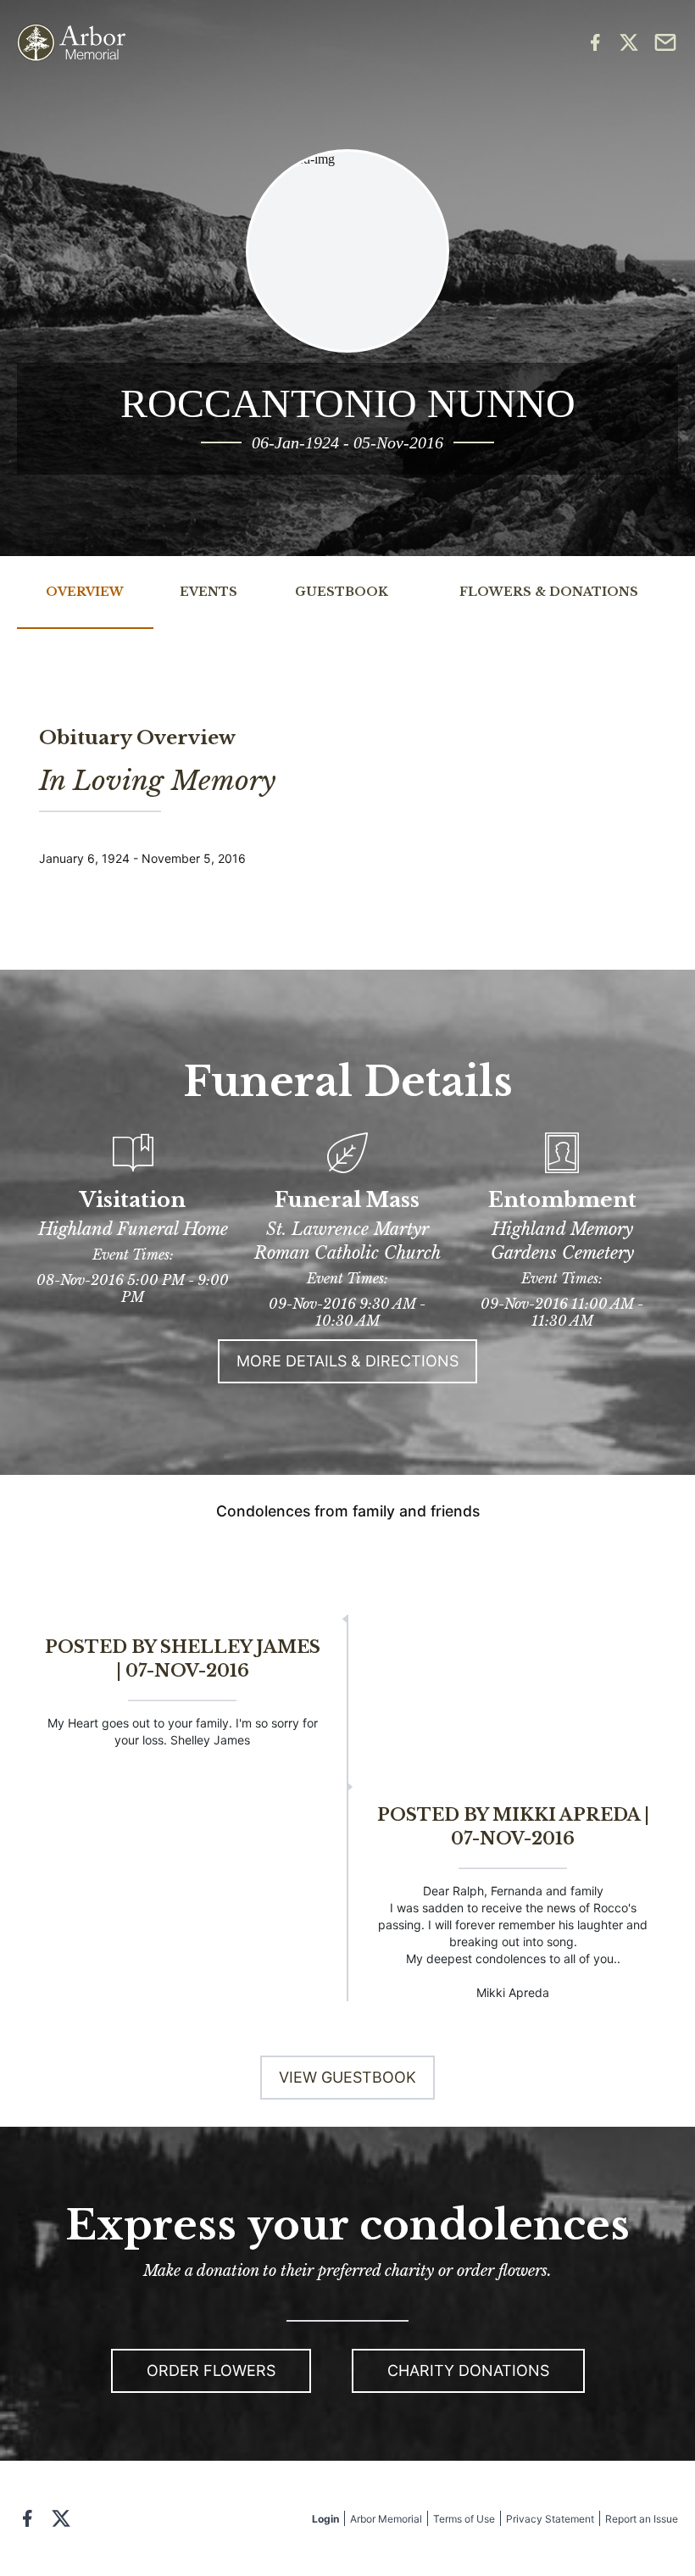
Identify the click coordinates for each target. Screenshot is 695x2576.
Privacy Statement (550, 2519)
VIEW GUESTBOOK (347, 2077)
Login (325, 2519)
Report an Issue (642, 2519)
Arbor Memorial (386, 2519)
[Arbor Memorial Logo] (71, 43)
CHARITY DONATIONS (468, 2370)
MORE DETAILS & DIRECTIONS (347, 1361)
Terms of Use (464, 2519)
